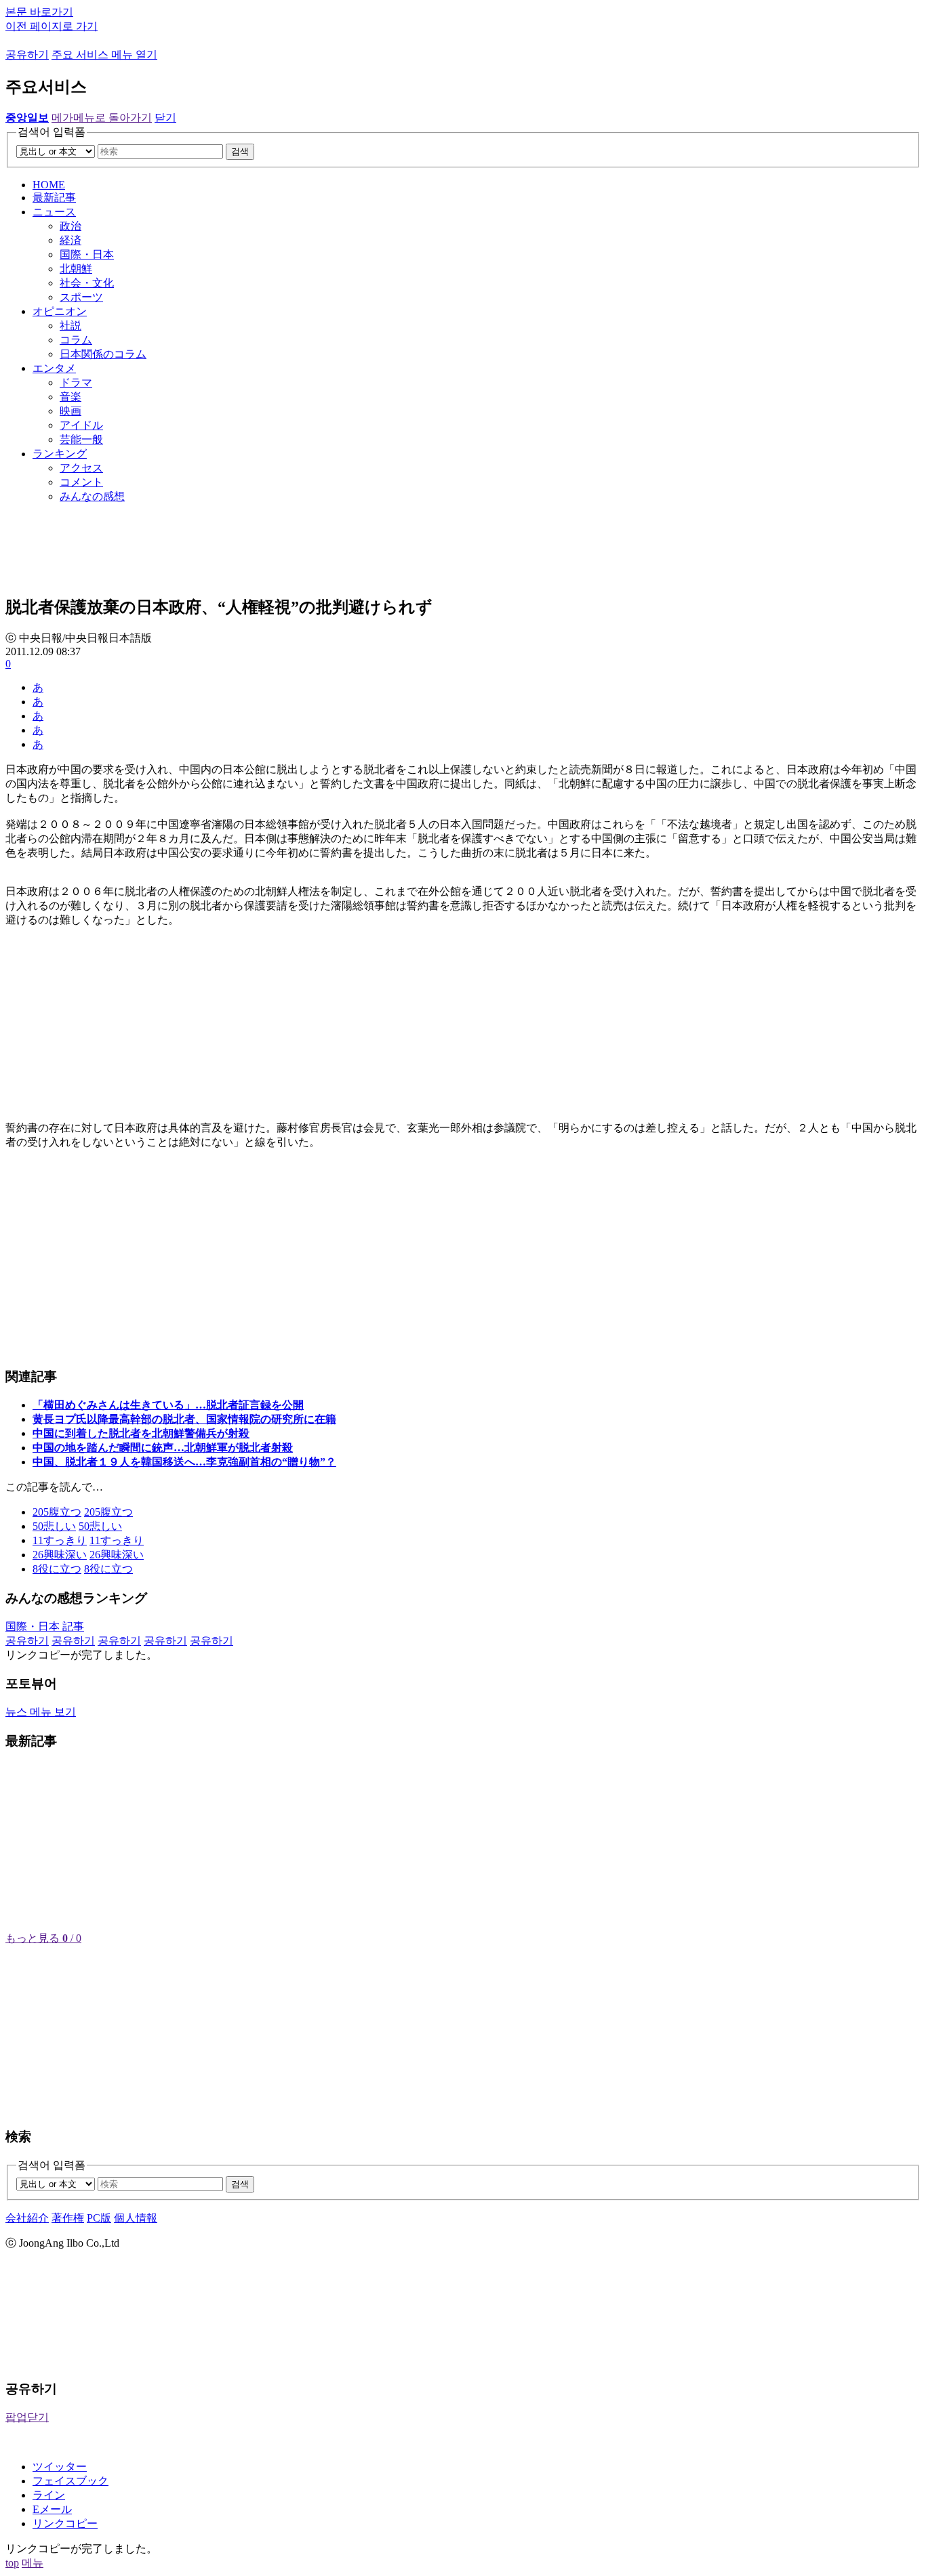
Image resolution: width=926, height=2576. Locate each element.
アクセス (81, 468)
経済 (71, 240)
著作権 (68, 2218)
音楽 (71, 397)
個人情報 (136, 2218)
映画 (71, 411)
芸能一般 (81, 439)
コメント (81, 482)
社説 (71, 326)
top (12, 2563)
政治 (71, 226)
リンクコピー (65, 2523)
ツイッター (60, 2467)
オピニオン (60, 311)
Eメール (52, 2509)
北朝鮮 (76, 269)
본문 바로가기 (39, 12)
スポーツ (81, 297)
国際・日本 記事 (45, 1626)
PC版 (99, 2218)
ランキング (60, 454)
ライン (49, 2495)
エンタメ (54, 368)
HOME (49, 185)
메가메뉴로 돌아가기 (102, 118)
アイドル (81, 425)
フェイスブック (71, 2481)
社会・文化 (87, 283)
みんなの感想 (92, 496)
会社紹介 (27, 2218)
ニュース (54, 212)
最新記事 (54, 198)
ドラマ (76, 382)
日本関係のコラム (103, 354)
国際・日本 (87, 254)
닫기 (165, 118)
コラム (76, 340)
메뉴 (33, 2563)
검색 (240, 151)
